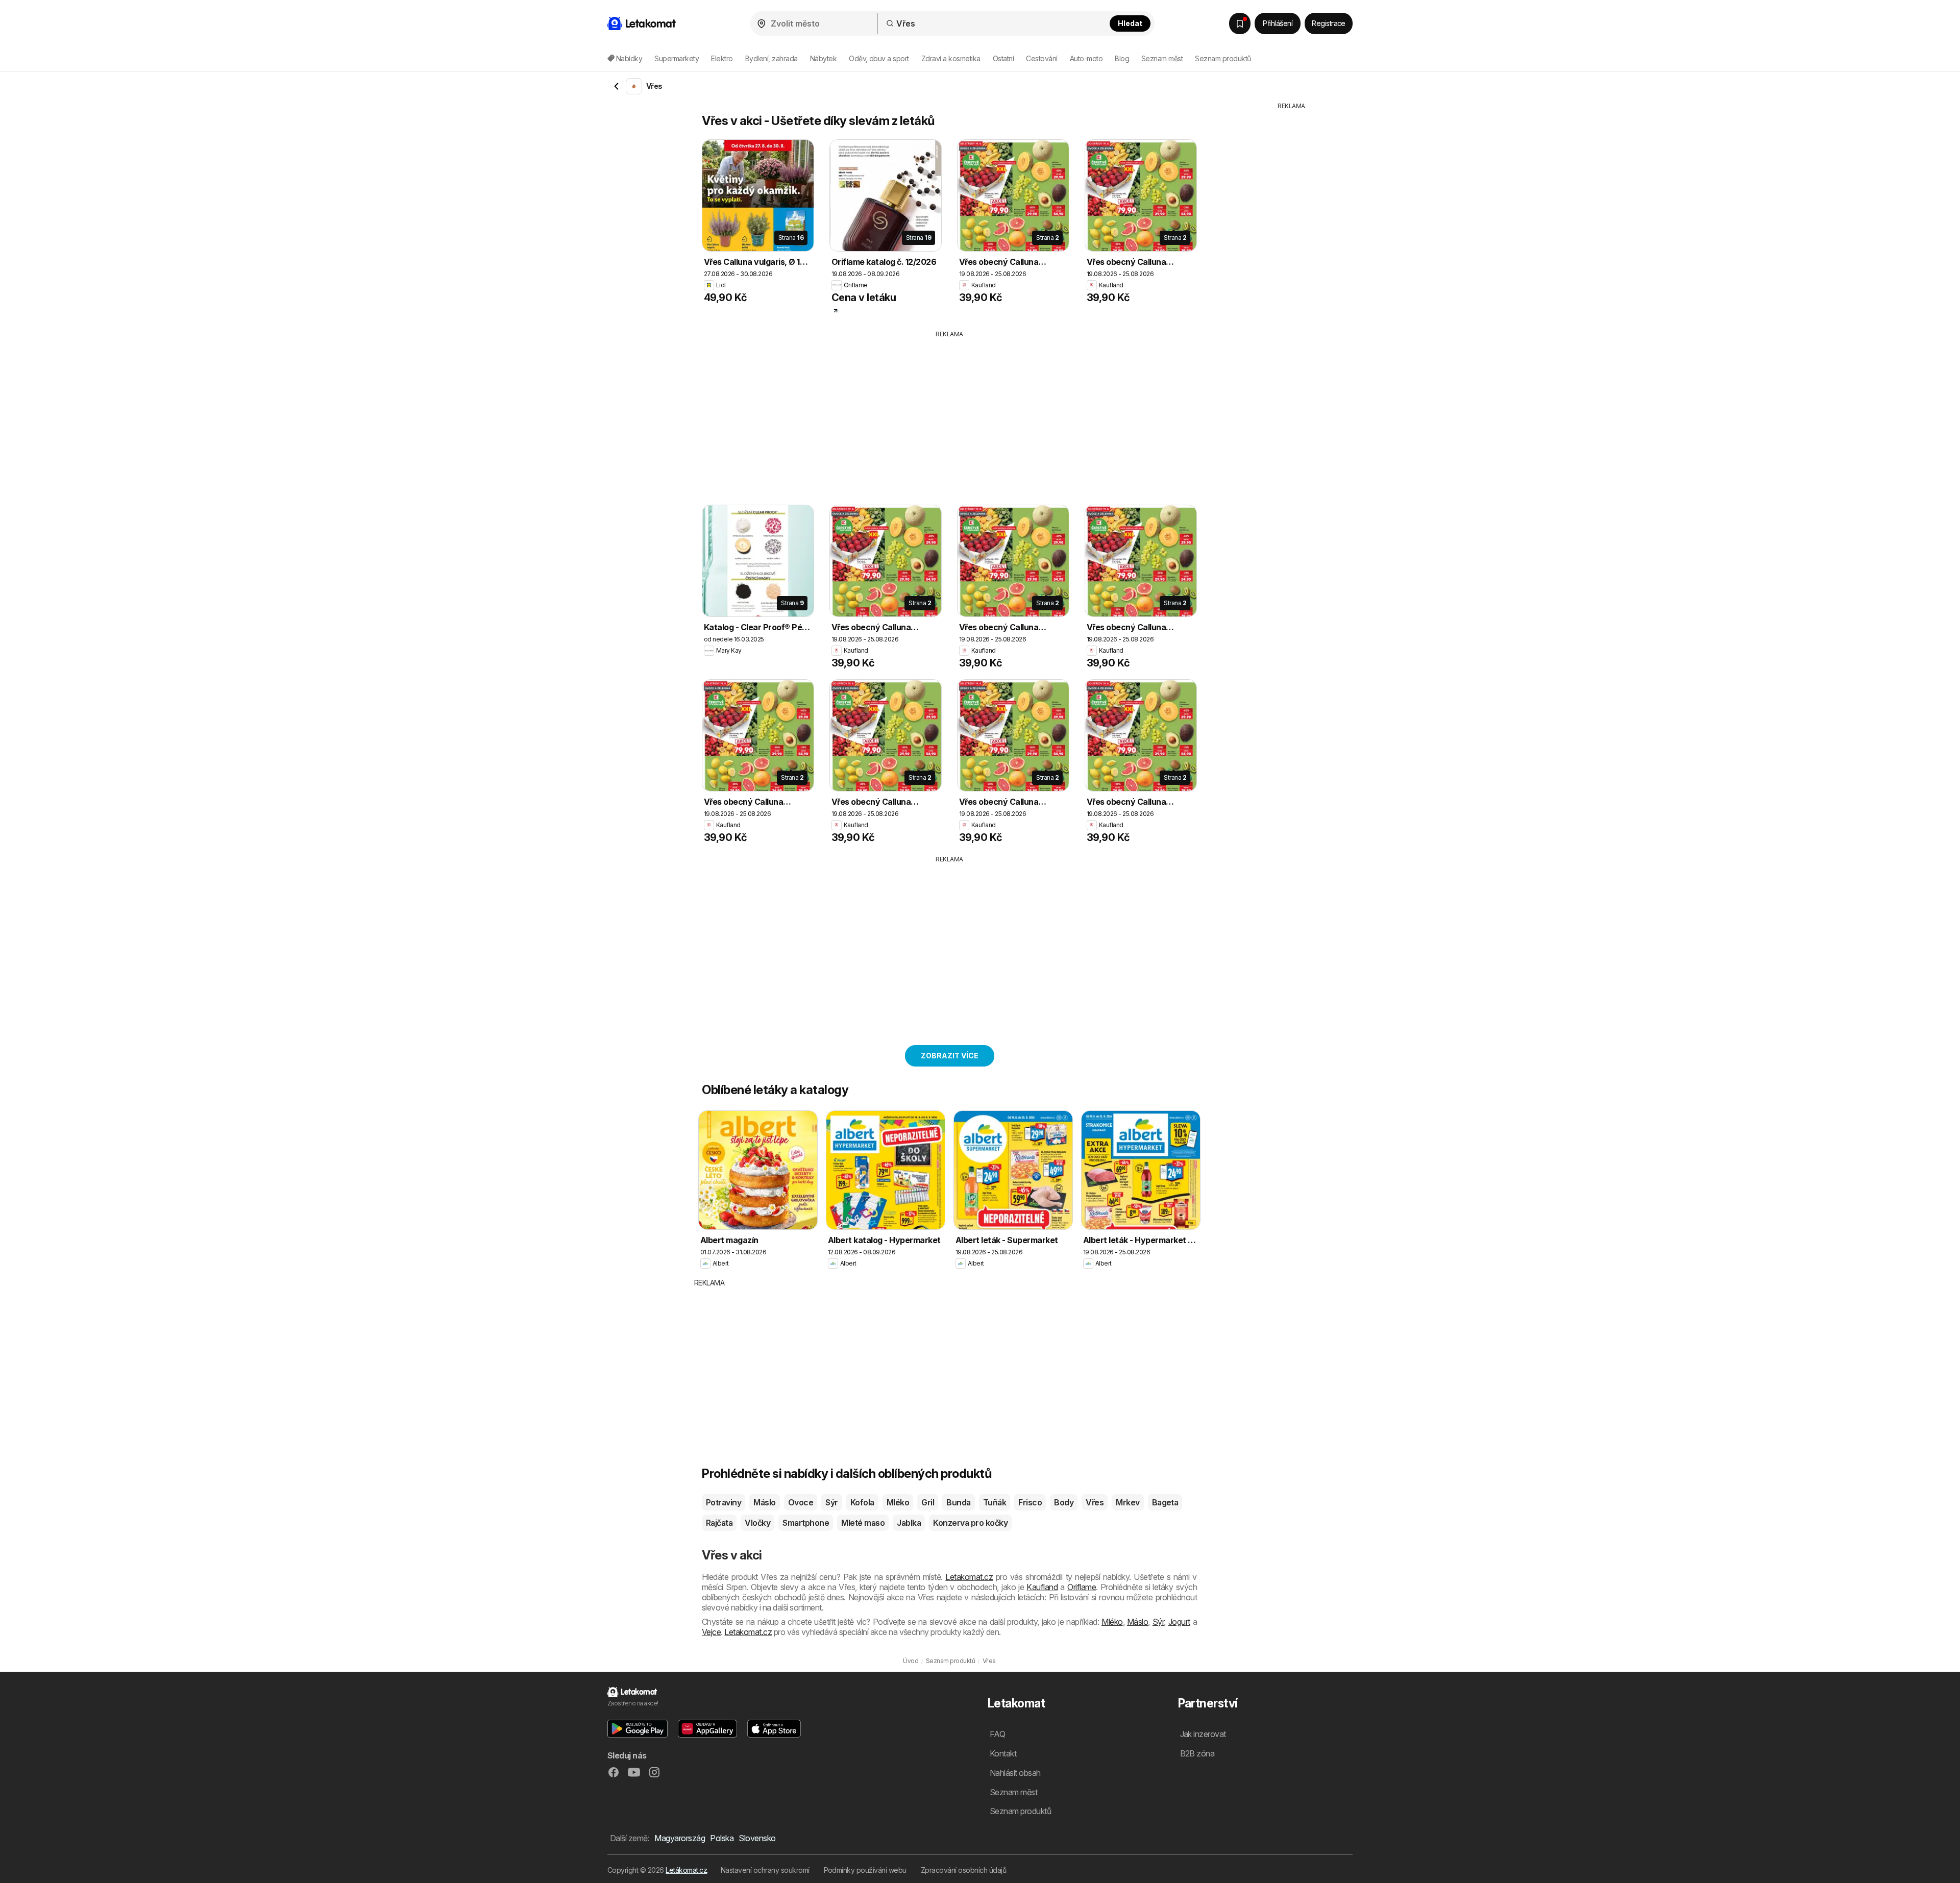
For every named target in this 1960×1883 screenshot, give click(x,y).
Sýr (831, 1502)
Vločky (757, 1523)
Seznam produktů (1223, 58)
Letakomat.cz (969, 1577)
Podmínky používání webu (865, 1870)
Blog (1122, 58)
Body (1064, 1502)
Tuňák (995, 1502)
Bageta (1165, 1502)
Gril (928, 1502)
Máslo (764, 1502)
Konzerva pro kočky (970, 1523)
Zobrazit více (950, 1056)
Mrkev (1128, 1502)
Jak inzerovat (1203, 1734)
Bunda (958, 1502)
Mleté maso (863, 1523)
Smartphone (806, 1523)
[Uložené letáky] (1240, 23)
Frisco (1030, 1502)
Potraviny (724, 1502)
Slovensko (757, 1838)
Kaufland (1042, 1587)
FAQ (997, 1734)
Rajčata (719, 1523)
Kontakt (1003, 1753)
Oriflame (1082, 1587)
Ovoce (801, 1502)
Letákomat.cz (686, 1870)
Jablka (909, 1523)
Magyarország (680, 1838)
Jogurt (1179, 1622)
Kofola (862, 1502)
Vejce (711, 1632)
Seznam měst (1162, 58)
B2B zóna (1197, 1753)
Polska (722, 1838)
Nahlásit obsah (1015, 1773)
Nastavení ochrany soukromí (765, 1870)
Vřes (1095, 1502)
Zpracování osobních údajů (963, 1870)
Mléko (898, 1502)
